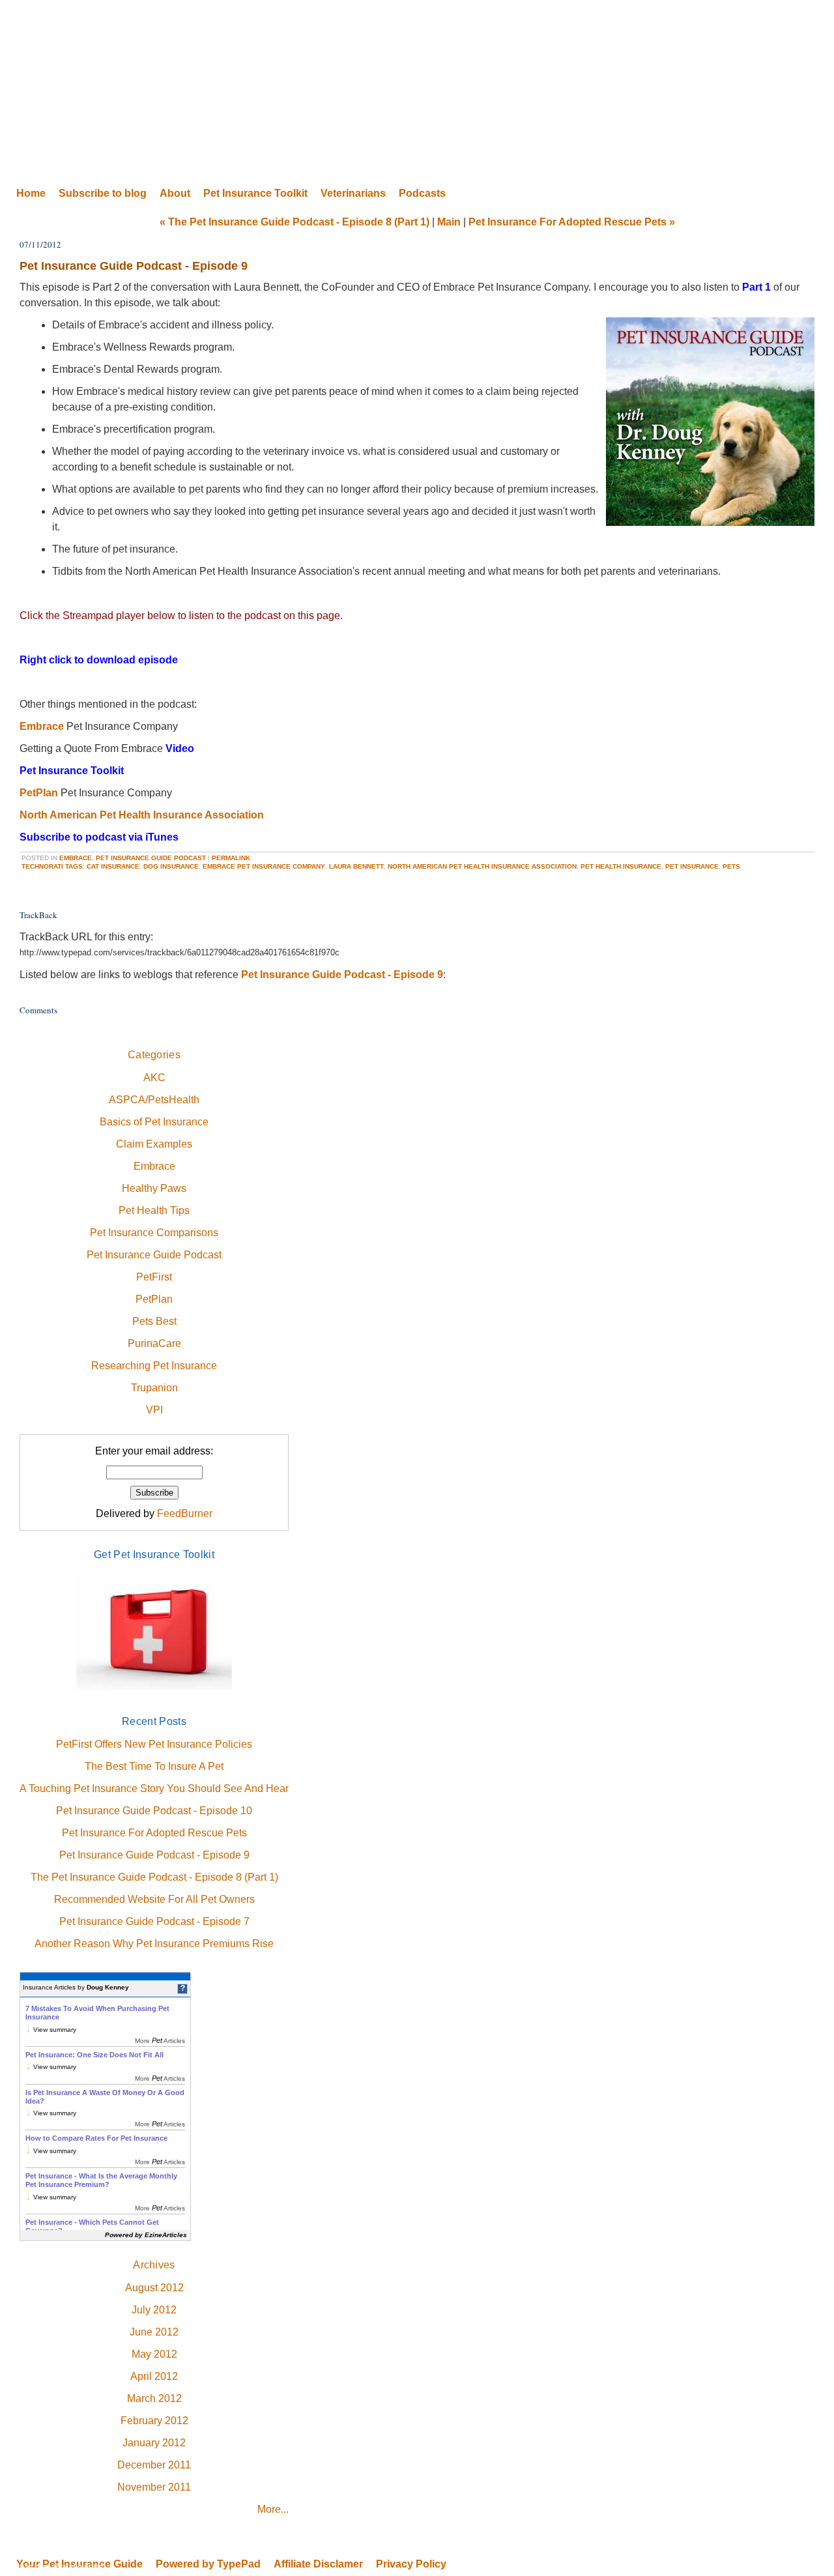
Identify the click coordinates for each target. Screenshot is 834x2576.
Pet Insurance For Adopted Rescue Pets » (572, 222)
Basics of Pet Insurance (154, 1122)
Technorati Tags (52, 866)
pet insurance (692, 866)
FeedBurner (185, 1513)
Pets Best (154, 1321)
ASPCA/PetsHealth (154, 1100)
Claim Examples (154, 1144)
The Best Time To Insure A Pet (154, 1766)
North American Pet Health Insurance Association (142, 815)
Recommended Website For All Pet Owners (154, 1899)
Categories (154, 1055)
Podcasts (422, 193)
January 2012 (154, 2443)
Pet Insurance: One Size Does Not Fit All (94, 2055)
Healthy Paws (154, 1188)
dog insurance (171, 866)
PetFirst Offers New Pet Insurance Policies (154, 1744)
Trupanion (154, 1388)
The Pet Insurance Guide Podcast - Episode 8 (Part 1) (154, 1877)
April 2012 (154, 2376)
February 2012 (154, 2421)
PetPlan (39, 793)
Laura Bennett (356, 866)
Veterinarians (353, 193)
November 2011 (154, 2487)
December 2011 (154, 2465)
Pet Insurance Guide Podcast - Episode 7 (154, 1921)
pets (731, 866)
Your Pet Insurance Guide (417, 91)
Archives (154, 2265)
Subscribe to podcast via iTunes (99, 837)
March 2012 (154, 2398)
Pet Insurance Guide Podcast (151, 858)
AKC (154, 1078)
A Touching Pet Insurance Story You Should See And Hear (154, 1788)
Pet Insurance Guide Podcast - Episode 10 (154, 1811)
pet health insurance (621, 866)
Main (449, 222)
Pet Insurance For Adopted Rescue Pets (154, 1833)
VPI (154, 1410)
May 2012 (154, 2354)
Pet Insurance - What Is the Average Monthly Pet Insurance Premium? (101, 2180)
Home (31, 193)
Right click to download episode (99, 660)
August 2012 (154, 2288)
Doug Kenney (108, 1987)
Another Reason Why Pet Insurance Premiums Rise (154, 1944)
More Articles (160, 2041)
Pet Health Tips (154, 1210)
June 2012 (154, 2332)
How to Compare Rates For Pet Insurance (96, 2138)
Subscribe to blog (103, 193)
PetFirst (154, 1277)
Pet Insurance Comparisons (154, 1233)
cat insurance (113, 866)
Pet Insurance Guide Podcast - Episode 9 (342, 975)
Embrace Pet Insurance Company (264, 866)
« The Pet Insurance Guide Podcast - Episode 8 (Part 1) (295, 222)
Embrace (42, 726)
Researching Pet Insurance (154, 1366)
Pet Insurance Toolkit (255, 193)
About (175, 193)
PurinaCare (154, 1343)
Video (180, 748)
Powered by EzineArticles (146, 2235)
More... (273, 2509)
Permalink (231, 858)
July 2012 (154, 2310)
